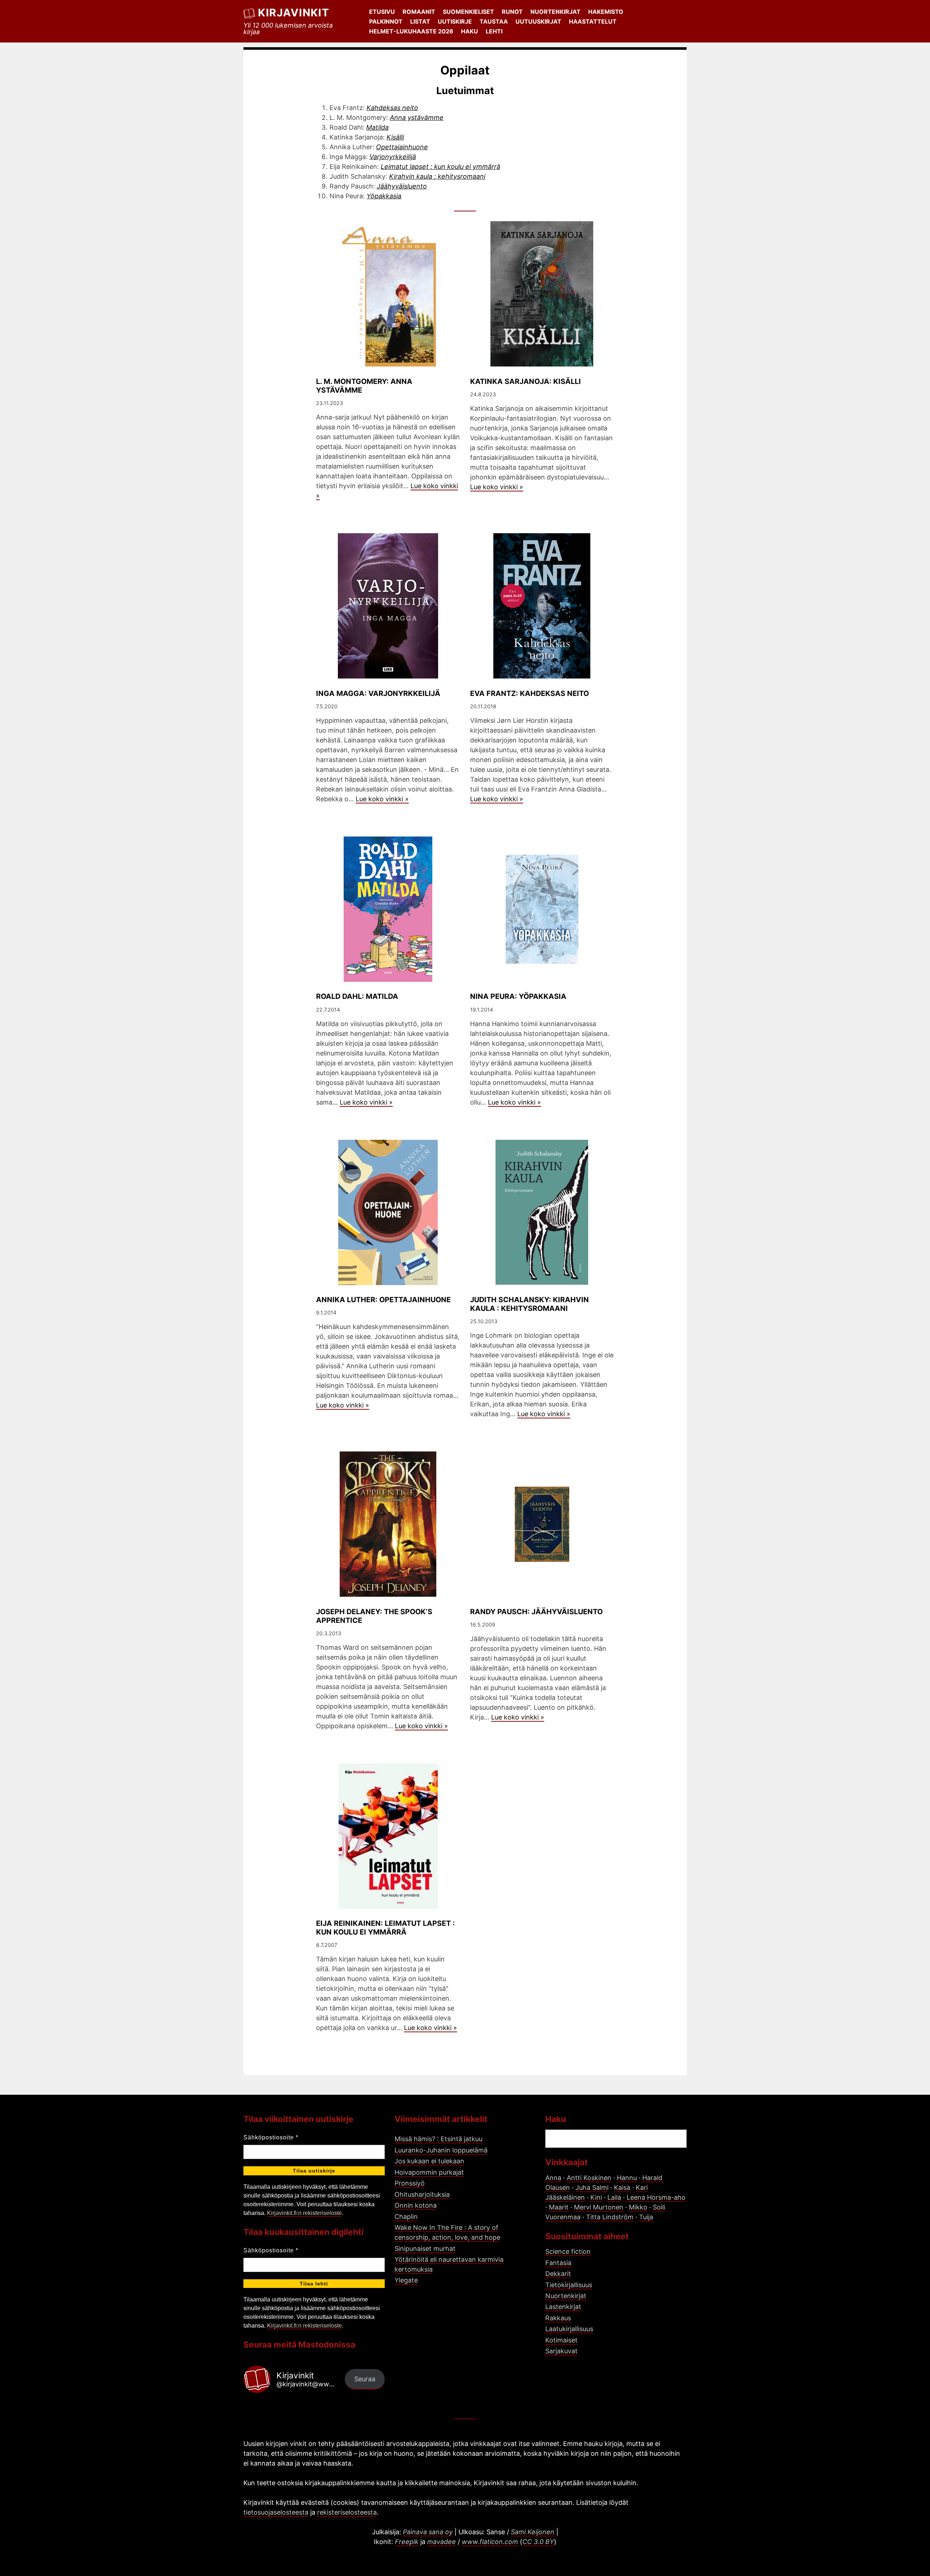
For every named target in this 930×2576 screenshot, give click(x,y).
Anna (553, 2178)
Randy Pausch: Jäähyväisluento (536, 1612)
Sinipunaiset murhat (425, 2249)
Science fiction (568, 2251)
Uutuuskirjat (538, 21)
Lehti (494, 31)
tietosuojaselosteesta (276, 2512)
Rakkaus (558, 2318)
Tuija (646, 2217)
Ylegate (406, 2280)
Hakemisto (606, 12)
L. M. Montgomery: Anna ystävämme (364, 386)
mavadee (442, 2542)
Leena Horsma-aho (656, 2197)
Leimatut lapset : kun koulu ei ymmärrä (440, 167)
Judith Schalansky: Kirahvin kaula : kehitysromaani (529, 1304)
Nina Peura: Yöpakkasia (518, 996)
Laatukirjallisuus (569, 2329)
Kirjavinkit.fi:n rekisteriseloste (304, 2213)
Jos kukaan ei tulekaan (429, 2161)
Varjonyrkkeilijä (393, 157)
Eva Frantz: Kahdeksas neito (529, 693)
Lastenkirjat (563, 2307)
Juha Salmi (592, 2188)
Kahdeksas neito (392, 108)
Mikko (638, 2207)
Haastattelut (593, 21)
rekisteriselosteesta (347, 2512)
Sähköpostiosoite (271, 2137)
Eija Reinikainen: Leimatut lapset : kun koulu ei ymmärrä (385, 1928)
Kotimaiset (561, 2340)
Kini (596, 2197)
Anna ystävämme (417, 118)
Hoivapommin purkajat (429, 2172)
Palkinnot (386, 21)
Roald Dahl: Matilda (357, 996)
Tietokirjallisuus (569, 2285)
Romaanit (419, 12)
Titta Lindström (610, 2217)
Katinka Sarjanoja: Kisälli (525, 381)
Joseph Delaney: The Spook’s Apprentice (374, 1616)
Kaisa (622, 2188)
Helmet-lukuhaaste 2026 (411, 31)
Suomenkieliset (468, 12)
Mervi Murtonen (599, 2207)
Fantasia (558, 2263)
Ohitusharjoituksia (422, 2194)
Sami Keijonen (533, 2532)
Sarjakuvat (561, 2351)
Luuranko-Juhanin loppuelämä (441, 2150)
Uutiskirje (455, 21)
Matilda (377, 127)
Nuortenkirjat (555, 12)
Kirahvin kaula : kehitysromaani (437, 176)
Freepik (407, 2542)
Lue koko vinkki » (497, 487)
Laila (614, 2197)
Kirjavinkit (294, 13)
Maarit (559, 2207)
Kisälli (395, 137)
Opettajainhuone (402, 147)
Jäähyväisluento (402, 186)
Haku (470, 31)
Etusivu (382, 12)
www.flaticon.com (490, 2542)
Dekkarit (558, 2274)
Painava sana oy (428, 2532)
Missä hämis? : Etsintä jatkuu (438, 2139)
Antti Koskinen (589, 2178)
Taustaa (494, 21)
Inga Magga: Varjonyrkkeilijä (378, 693)
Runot (512, 12)
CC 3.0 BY (538, 2542)
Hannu (627, 2178)
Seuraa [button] (365, 2379)
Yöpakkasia (384, 196)
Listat (420, 21)
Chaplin (406, 2217)
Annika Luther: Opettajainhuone (383, 1300)
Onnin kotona (416, 2205)
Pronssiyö (410, 2183)
